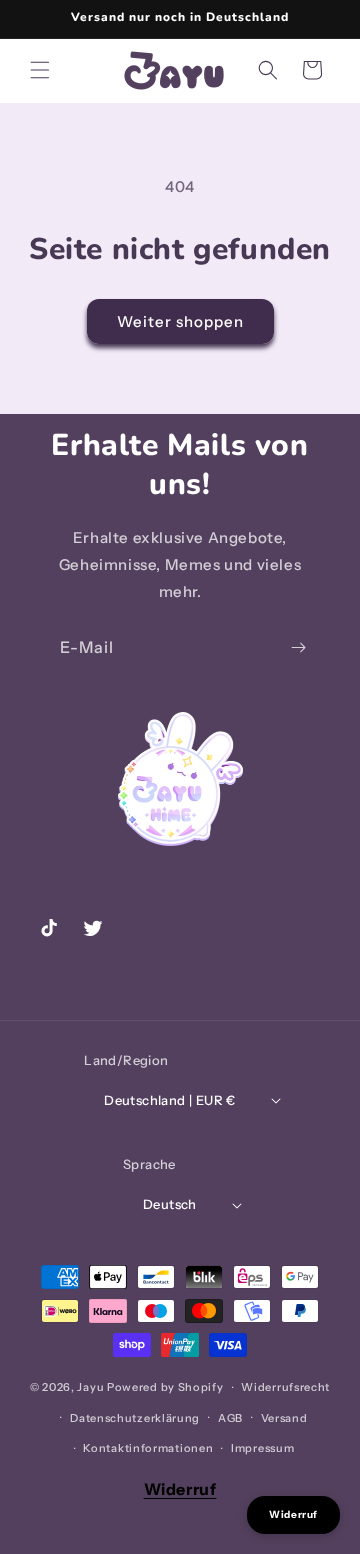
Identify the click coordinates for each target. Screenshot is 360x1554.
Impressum (262, 1448)
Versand (284, 1418)
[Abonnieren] (298, 647)
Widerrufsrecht (285, 1387)
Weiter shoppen (180, 321)
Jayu (90, 1387)
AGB (230, 1418)
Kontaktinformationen (148, 1448)
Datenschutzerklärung (135, 1418)
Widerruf (180, 1489)
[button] (40, 70)
